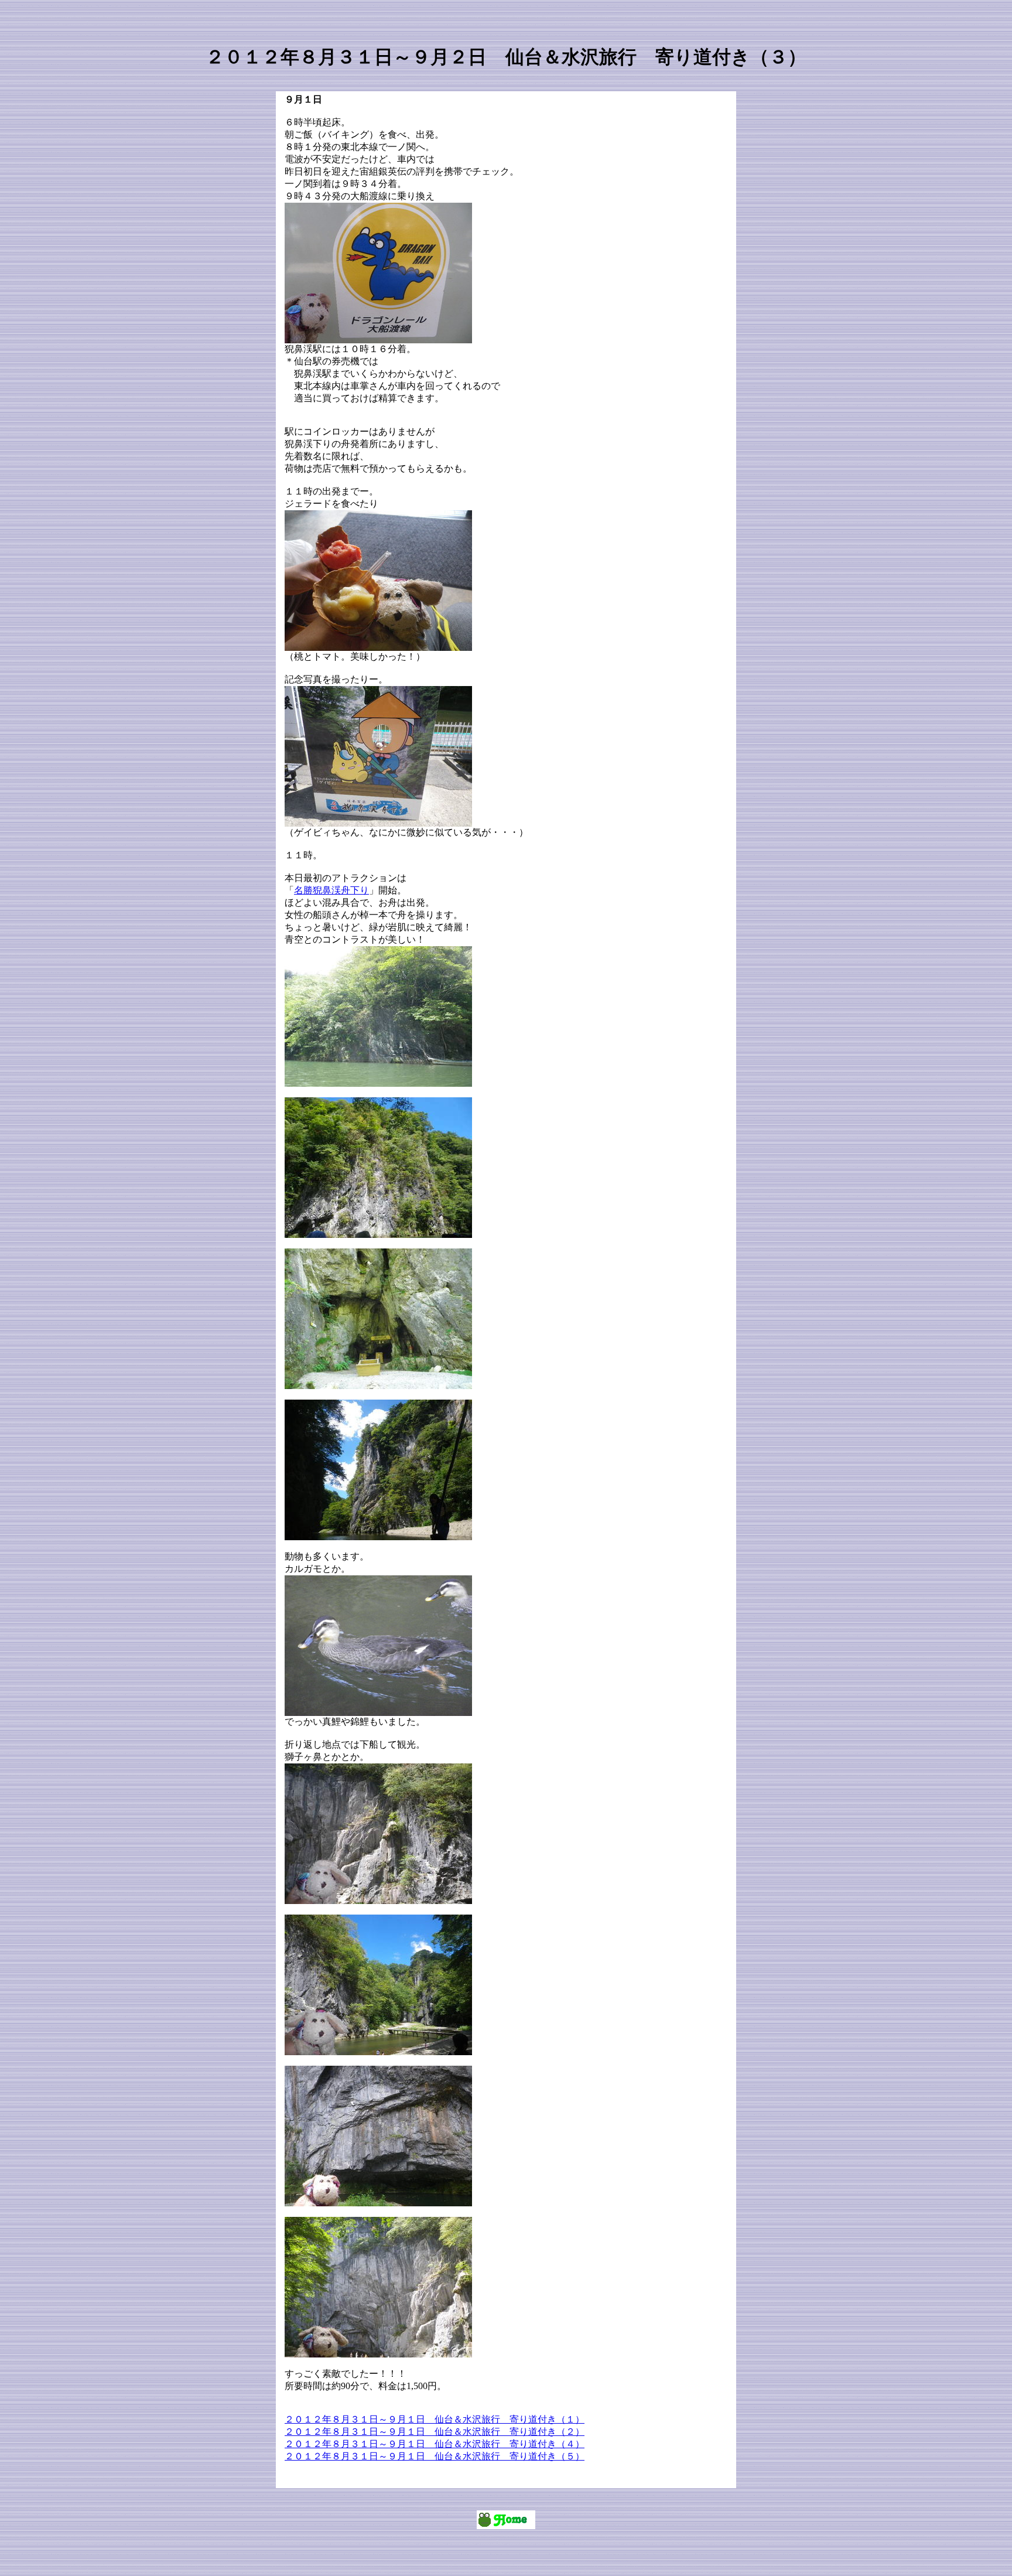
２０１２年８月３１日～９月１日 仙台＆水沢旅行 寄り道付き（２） (435, 2432)
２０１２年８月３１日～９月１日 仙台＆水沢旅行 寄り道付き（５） (435, 2456)
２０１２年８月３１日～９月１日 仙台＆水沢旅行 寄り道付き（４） (435, 2444)
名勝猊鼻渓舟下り (331, 890)
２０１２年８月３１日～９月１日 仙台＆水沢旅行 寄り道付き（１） (435, 2419)
